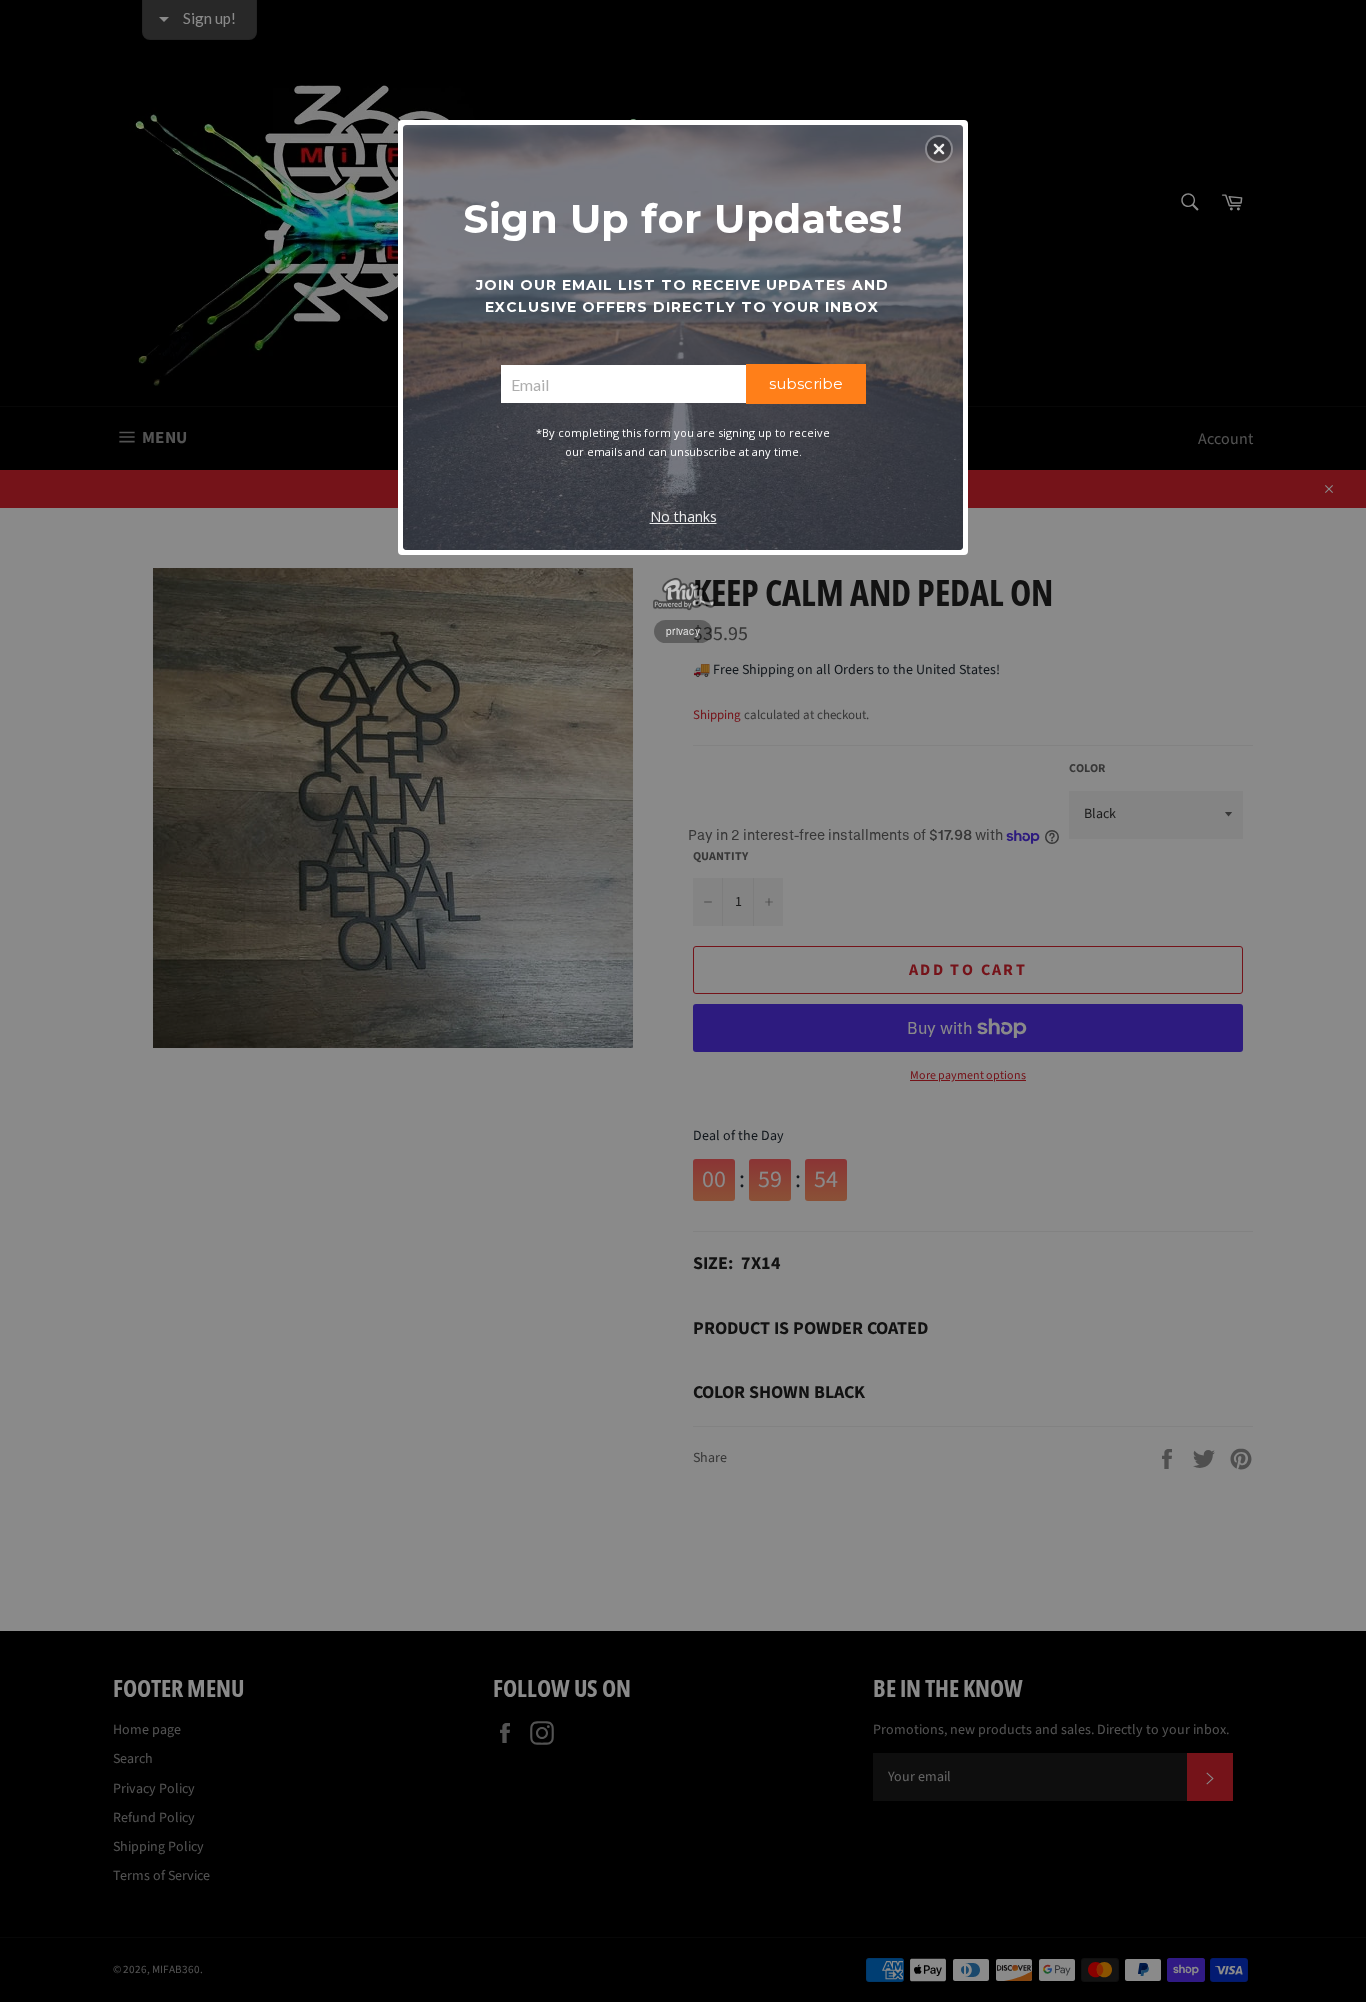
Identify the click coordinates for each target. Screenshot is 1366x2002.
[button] (939, 149)
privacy (683, 631)
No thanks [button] (683, 516)
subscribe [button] (806, 383)
